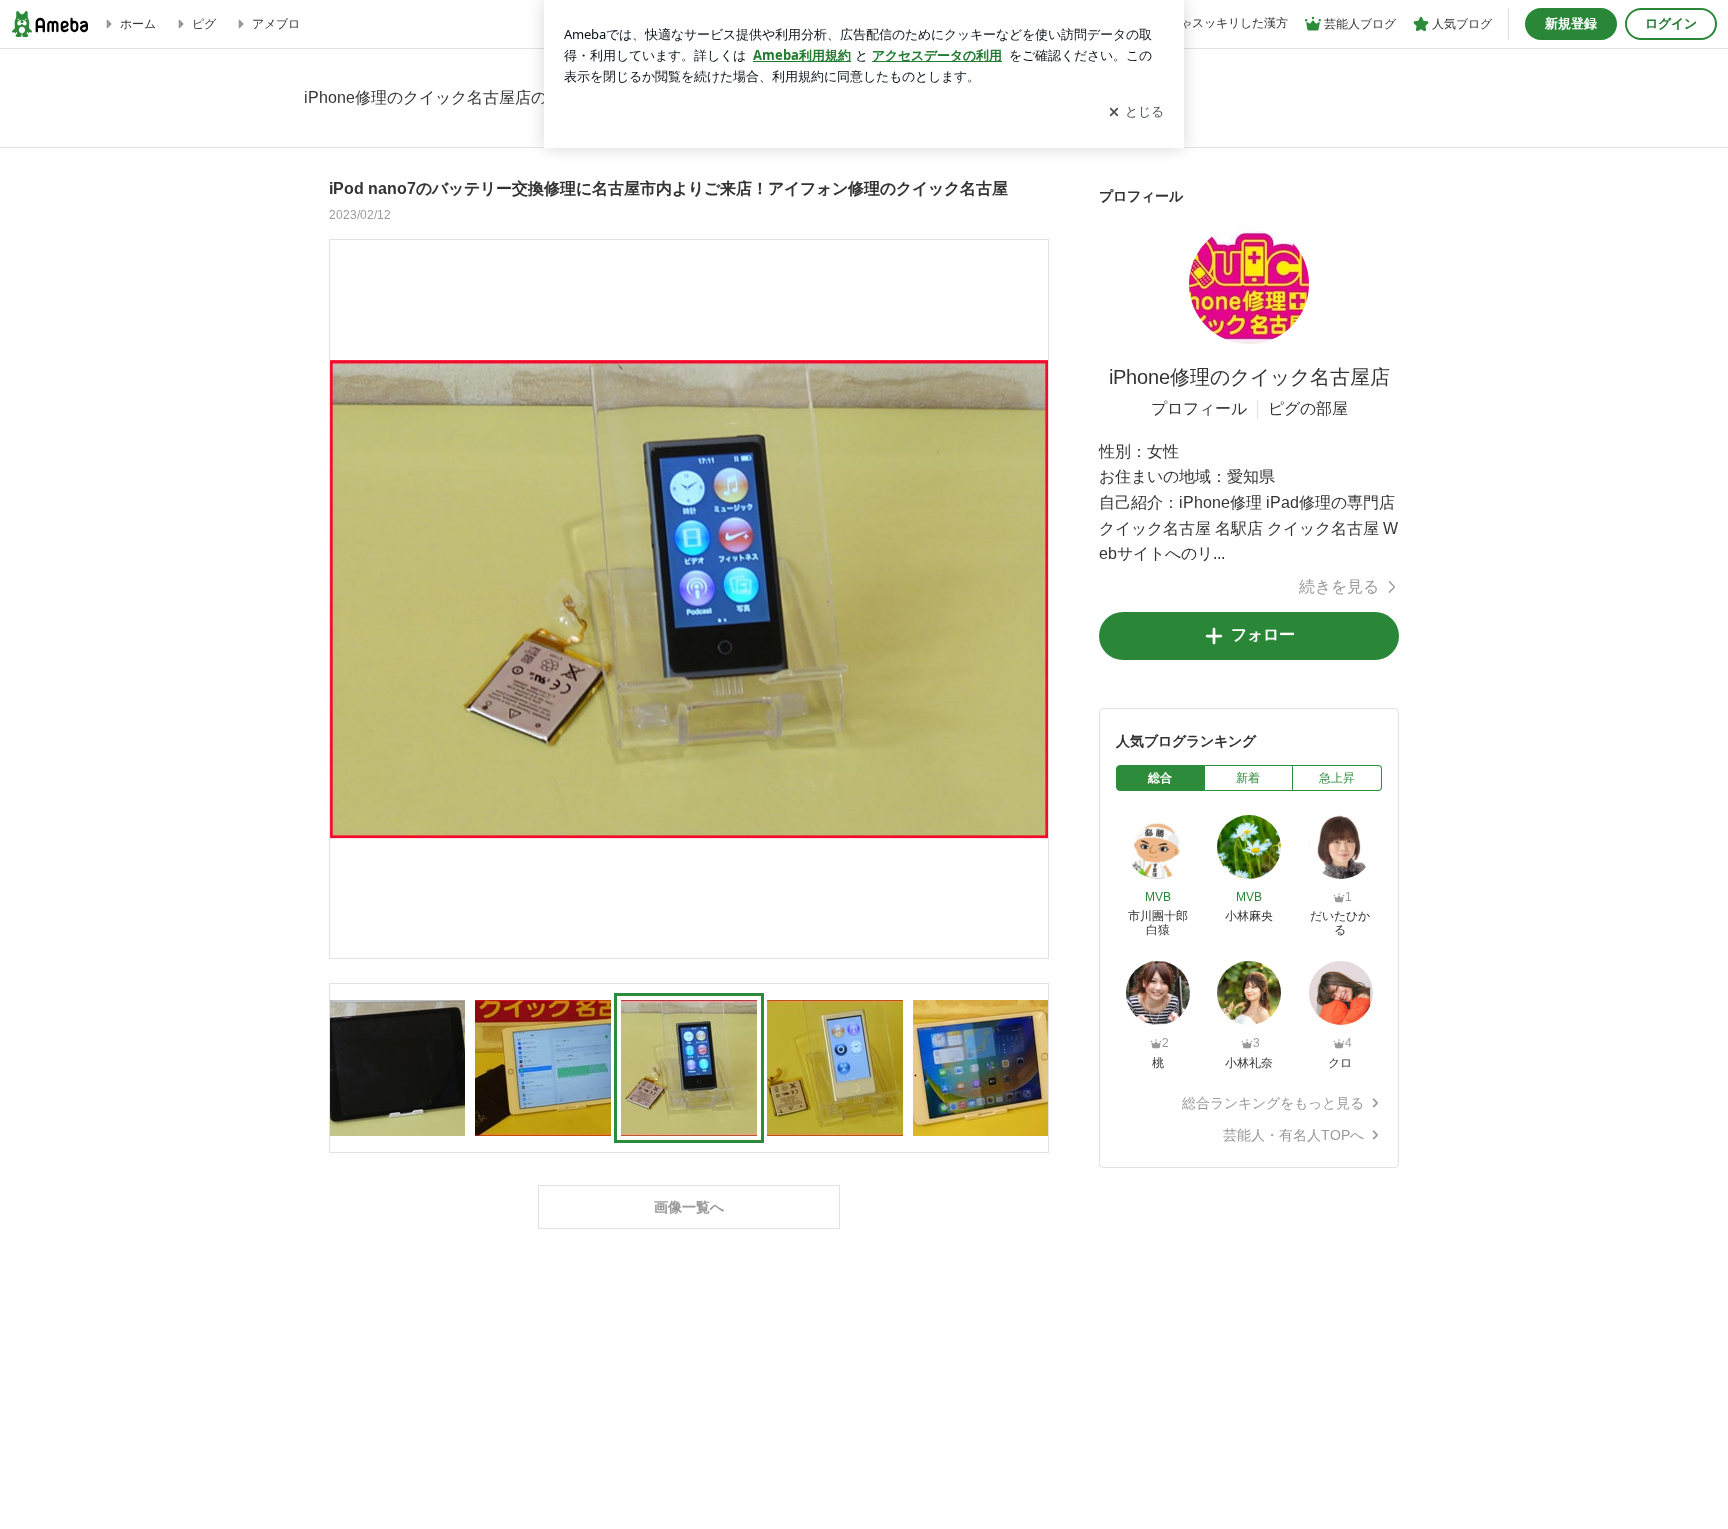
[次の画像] (1028, 598)
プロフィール (1199, 408)
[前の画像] (350, 598)
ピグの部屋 (1308, 408)
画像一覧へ (689, 1207)
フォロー (1263, 634)
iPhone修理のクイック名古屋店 (1249, 377)
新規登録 (1571, 23)
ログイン (1671, 23)
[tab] (1160, 778)
